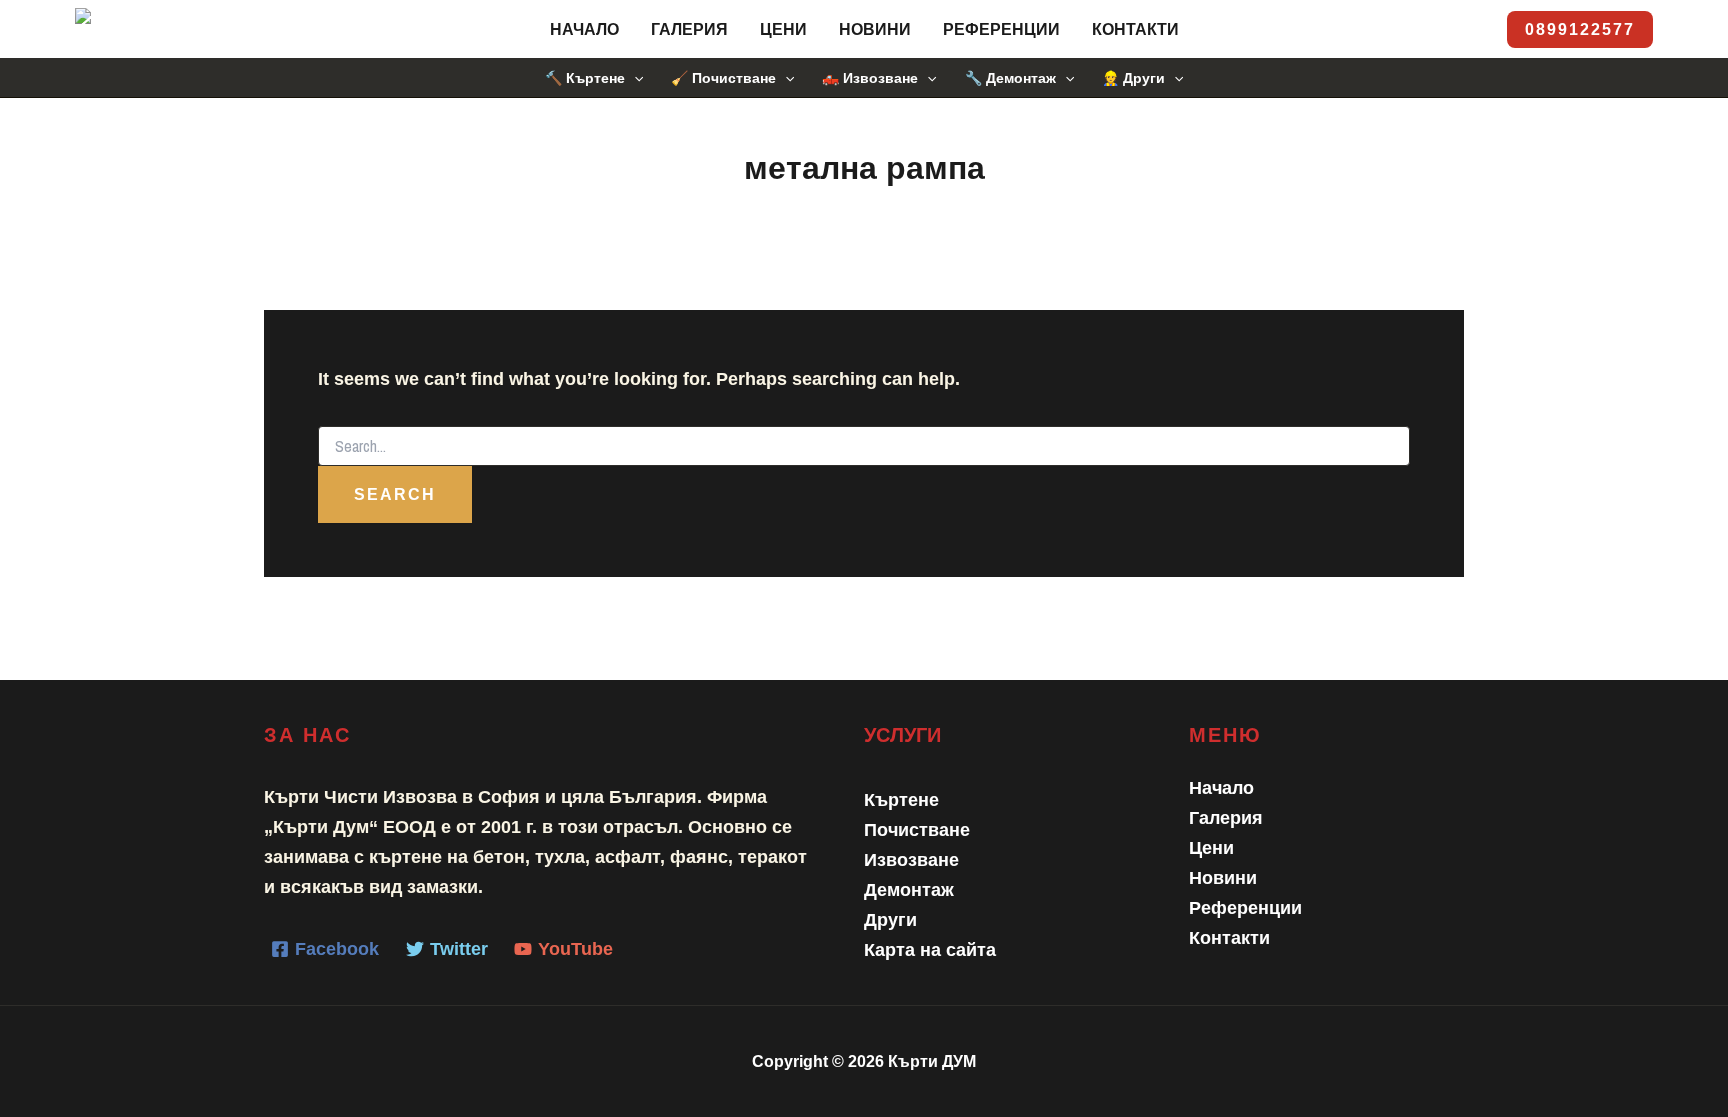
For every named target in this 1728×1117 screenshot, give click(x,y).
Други (890, 920)
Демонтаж (909, 890)
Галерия (689, 29)
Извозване (911, 860)
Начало (584, 29)
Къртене (901, 800)
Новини (875, 29)
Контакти (1135, 29)
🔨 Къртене (585, 78)
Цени (783, 29)
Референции (1001, 29)
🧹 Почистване (723, 78)
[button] (1580, 29)
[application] (634, 78)
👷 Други (1133, 78)
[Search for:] (864, 447)
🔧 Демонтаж (1010, 78)
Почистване (917, 830)
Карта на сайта (930, 950)
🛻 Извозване (870, 78)
